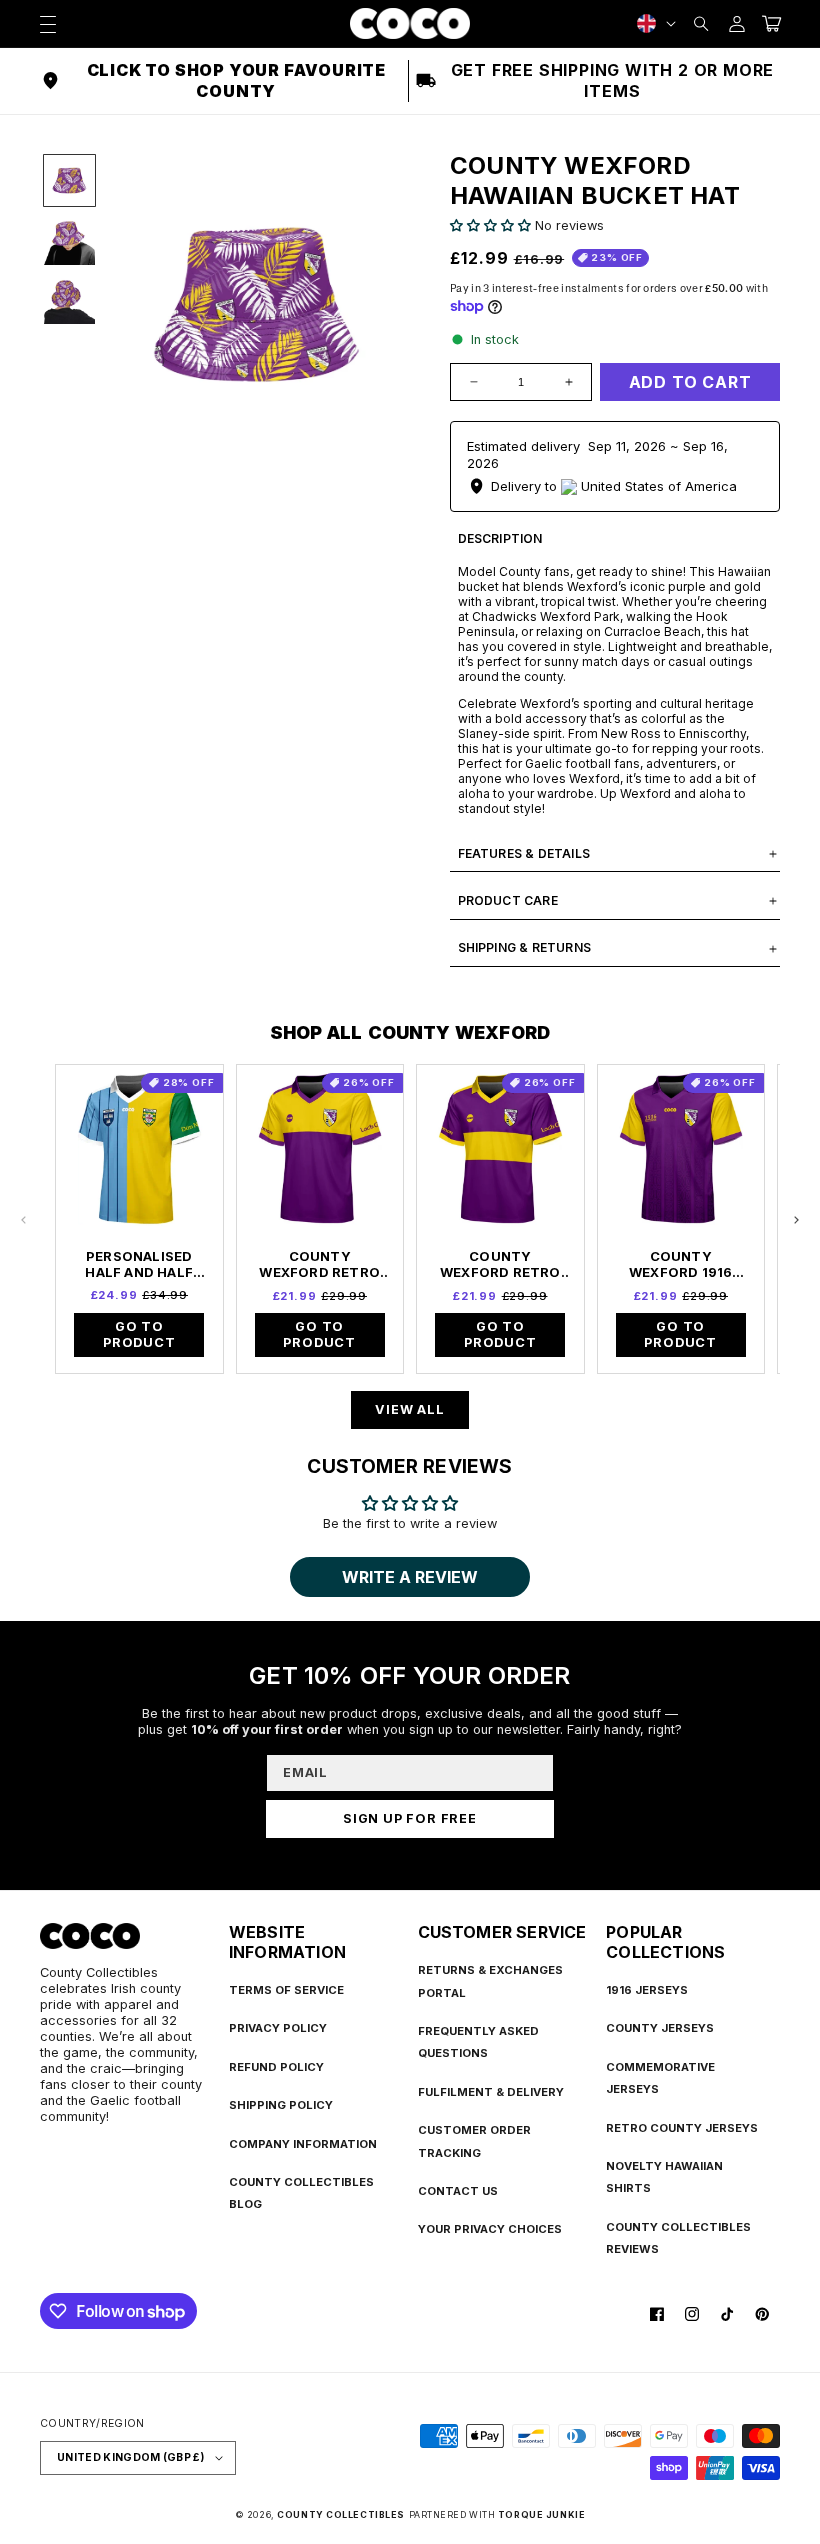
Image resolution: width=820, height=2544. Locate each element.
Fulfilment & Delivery (491, 2092)
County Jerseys (660, 2028)
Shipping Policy (281, 2105)
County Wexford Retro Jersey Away (500, 1264)
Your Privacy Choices (490, 2229)
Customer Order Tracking (474, 2141)
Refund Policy (276, 2067)
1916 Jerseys (647, 1990)
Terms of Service (286, 1990)
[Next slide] (796, 1220)
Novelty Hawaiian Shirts (664, 2177)
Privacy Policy (278, 2028)
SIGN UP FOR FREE (410, 1818)
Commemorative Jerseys (660, 2078)
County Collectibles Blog (301, 2193)
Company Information (303, 2144)
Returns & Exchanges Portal (490, 1981)
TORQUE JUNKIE (541, 2514)
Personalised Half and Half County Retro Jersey (139, 1264)
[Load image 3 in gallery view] (69, 298)
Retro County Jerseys (682, 2128)
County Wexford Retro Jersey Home (319, 1264)
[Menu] (47, 23)
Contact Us (458, 2191)
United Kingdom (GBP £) (130, 2457)
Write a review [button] (410, 1577)
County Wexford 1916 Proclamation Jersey (680, 1264)
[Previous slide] (24, 1220)
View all (409, 1409)
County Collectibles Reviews (678, 2238)
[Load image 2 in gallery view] (69, 239)
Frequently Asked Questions (478, 2042)
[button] (701, 23)
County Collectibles (341, 2514)
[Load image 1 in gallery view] (69, 180)
